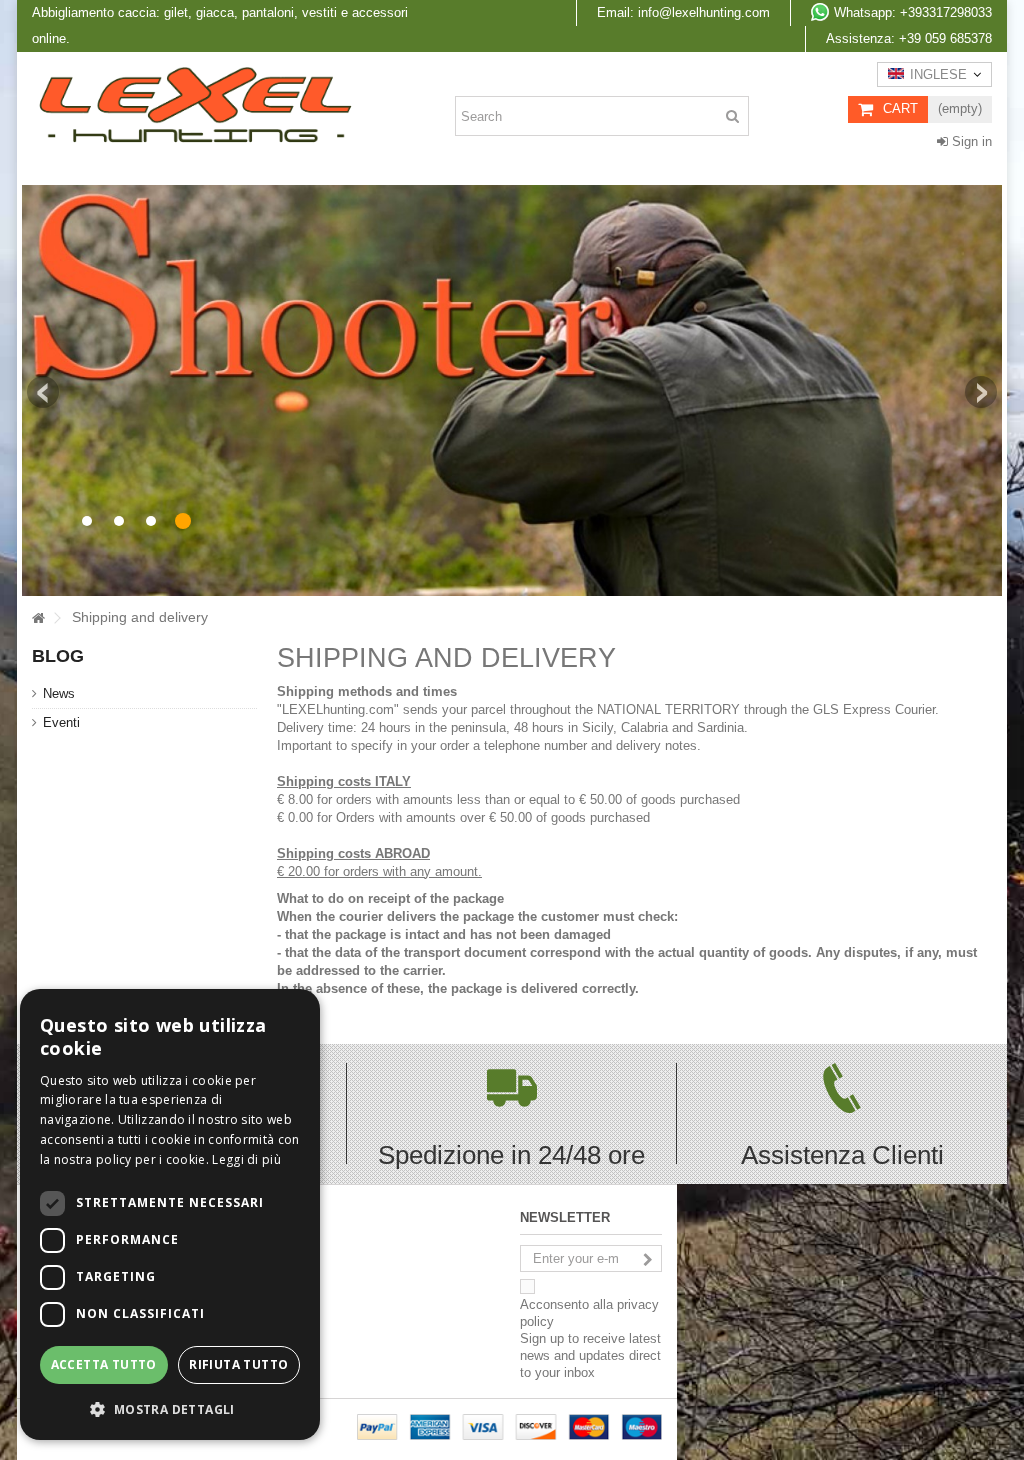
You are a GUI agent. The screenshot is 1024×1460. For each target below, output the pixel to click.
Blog (58, 656)
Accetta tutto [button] (104, 1364)
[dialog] (170, 1214)
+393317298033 (913, 12)
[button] (170, 1408)
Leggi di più (246, 1159)
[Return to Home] (38, 618)
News (59, 693)
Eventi (61, 722)
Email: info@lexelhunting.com (683, 12)
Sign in (970, 141)
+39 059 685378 (909, 38)
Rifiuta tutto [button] (238, 1364)
